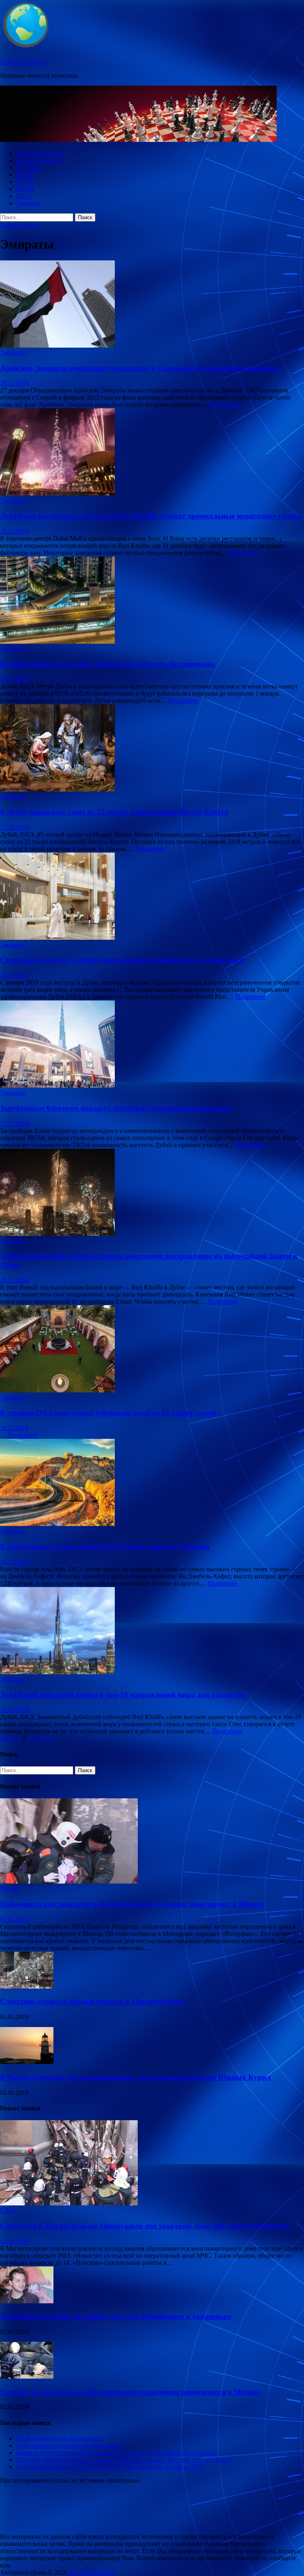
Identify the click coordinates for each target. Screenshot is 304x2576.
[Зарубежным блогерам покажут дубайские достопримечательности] (152, 1045)
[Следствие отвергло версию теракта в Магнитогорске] (27, 1986)
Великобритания (38, 160)
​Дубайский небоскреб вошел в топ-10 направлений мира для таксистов (123, 1695)
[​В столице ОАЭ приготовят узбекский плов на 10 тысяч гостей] (152, 1350)
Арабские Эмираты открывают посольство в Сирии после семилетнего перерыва (140, 368)
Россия (25, 189)
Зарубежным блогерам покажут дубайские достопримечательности (116, 1108)
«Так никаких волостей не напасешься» (70, 2445)
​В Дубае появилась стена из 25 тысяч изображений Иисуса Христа (114, 812)
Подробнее (225, 404)
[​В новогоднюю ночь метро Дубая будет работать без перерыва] (152, 601)
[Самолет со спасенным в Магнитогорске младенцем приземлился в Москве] (27, 2376)
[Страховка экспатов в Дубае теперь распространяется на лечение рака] (152, 897)
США (24, 196)
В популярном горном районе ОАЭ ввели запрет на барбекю (105, 1546)
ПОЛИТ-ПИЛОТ (23, 62)
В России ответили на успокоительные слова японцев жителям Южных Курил (135, 2077)
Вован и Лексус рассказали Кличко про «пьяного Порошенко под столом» (117, 2453)
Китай (24, 182)
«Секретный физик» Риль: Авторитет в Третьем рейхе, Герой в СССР (110, 2467)
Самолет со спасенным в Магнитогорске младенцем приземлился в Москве (130, 2392)
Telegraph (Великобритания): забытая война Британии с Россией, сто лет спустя (123, 2460)
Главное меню (19, 225)
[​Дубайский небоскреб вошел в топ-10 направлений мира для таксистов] (152, 1631)
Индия (25, 175)
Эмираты (28, 203)
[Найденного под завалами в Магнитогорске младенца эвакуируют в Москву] (69, 1881)
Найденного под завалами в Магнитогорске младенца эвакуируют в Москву (132, 1904)
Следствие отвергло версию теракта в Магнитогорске (92, 2001)
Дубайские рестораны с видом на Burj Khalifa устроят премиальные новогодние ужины (151, 516)
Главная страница (40, 153)
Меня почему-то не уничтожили (60, 2438)
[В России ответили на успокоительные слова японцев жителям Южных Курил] (27, 2062)
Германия (29, 167)
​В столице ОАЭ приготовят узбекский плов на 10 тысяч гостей (108, 1413)
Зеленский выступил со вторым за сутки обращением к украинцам (116, 2316)
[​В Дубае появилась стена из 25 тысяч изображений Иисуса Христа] (152, 749)
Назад (8, 1738)
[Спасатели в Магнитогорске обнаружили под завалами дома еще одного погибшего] (69, 2203)
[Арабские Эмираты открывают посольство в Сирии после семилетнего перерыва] (152, 305)
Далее (44, 1738)
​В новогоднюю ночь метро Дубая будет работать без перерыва (107, 664)
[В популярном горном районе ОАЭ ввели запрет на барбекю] (152, 1483)
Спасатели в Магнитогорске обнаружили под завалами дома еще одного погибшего (145, 2226)
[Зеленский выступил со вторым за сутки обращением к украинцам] (27, 2301)
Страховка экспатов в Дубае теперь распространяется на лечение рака (122, 960)
